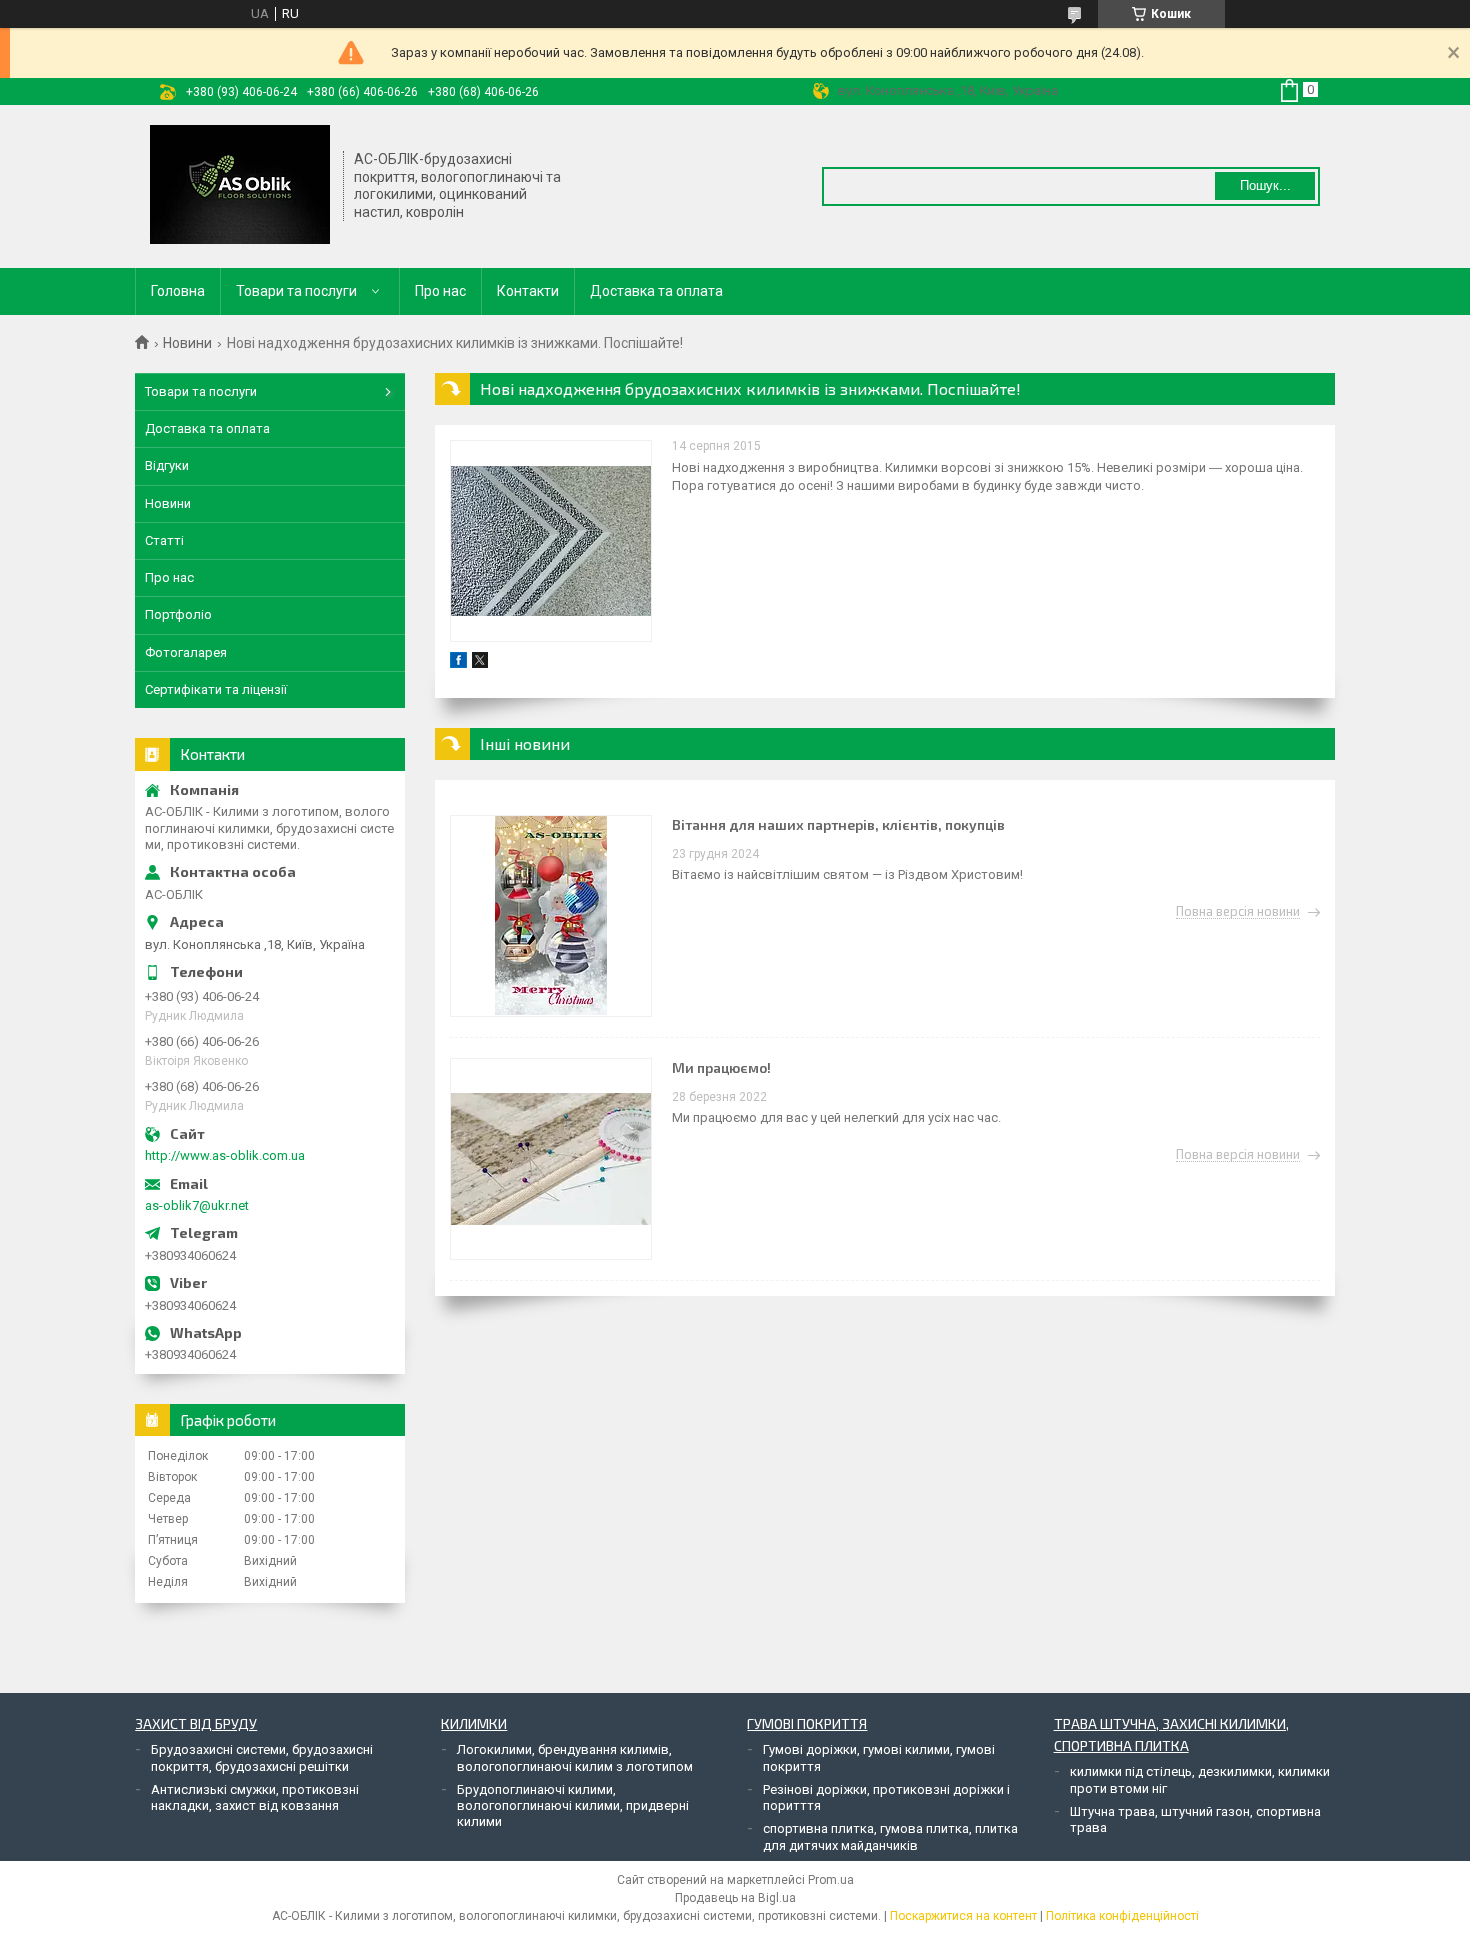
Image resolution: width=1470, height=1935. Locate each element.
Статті (164, 540)
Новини (187, 343)
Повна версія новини (1238, 912)
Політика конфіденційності (1122, 1916)
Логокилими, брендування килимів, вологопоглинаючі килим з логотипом (575, 1757)
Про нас (440, 291)
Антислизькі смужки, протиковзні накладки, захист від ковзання (255, 1797)
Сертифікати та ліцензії (216, 689)
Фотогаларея (186, 652)
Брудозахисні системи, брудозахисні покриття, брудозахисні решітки (262, 1757)
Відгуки (167, 465)
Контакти (528, 291)
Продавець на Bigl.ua (735, 1898)
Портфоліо (178, 614)
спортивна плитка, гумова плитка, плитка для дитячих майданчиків (890, 1836)
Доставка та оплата (656, 291)
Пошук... (1265, 185)
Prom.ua (831, 1880)
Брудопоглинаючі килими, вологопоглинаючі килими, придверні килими (573, 1806)
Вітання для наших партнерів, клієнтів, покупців (838, 824)
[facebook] (458, 663)
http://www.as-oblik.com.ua (225, 1155)
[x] (480, 663)
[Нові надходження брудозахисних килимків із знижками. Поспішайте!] (551, 541)
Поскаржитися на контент (963, 1916)
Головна (178, 291)
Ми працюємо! (721, 1067)
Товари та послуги (296, 291)
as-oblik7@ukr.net (197, 1205)
